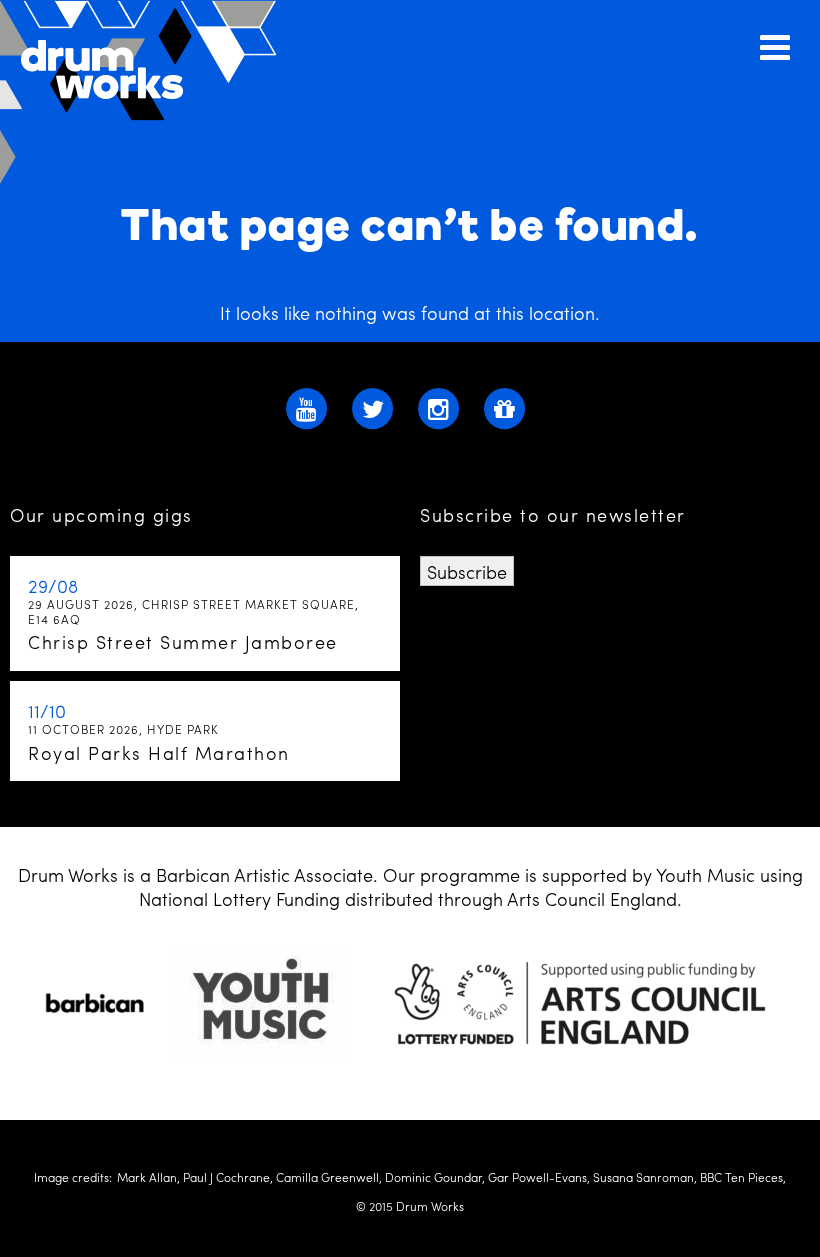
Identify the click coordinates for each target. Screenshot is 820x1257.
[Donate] (505, 406)
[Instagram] (439, 406)
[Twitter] (373, 406)
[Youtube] (307, 406)
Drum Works (150, 92)
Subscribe (467, 571)
